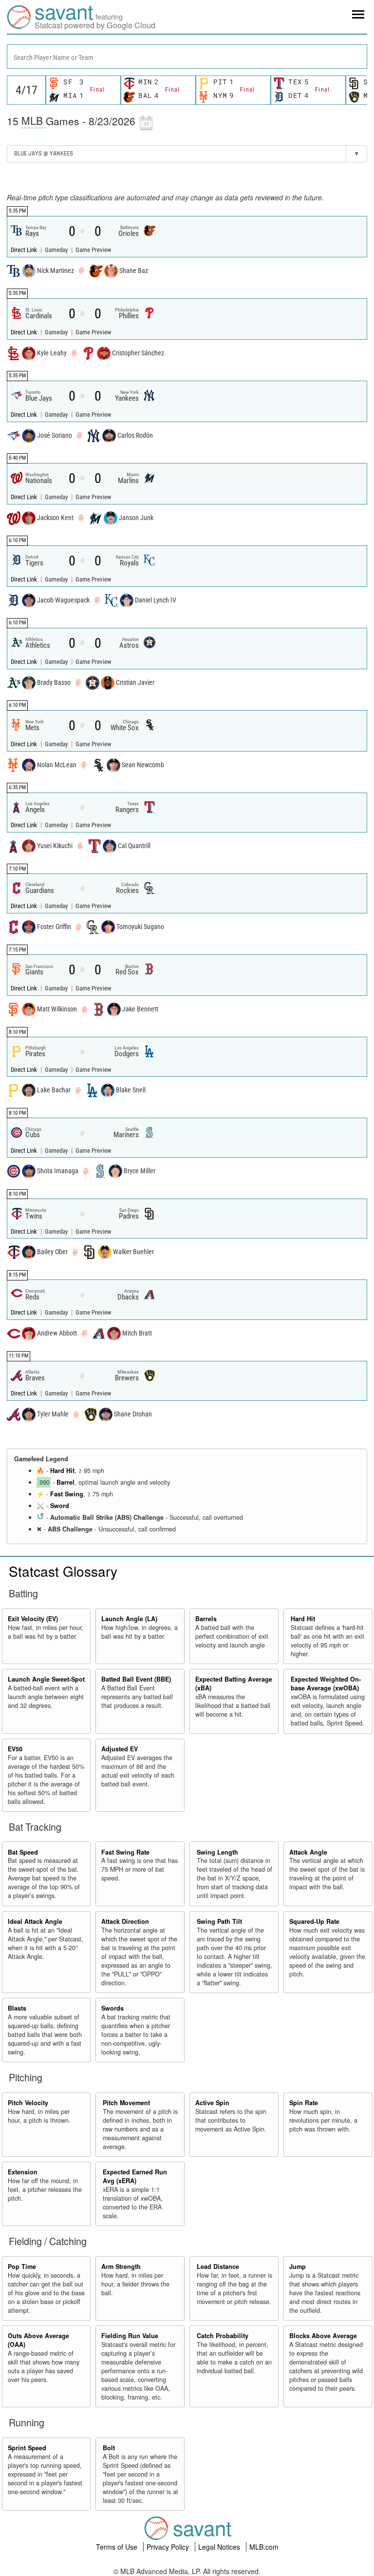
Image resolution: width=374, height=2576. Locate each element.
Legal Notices (220, 2547)
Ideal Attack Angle (35, 1921)
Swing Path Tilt (219, 1921)
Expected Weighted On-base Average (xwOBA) (326, 1684)
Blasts (17, 2008)
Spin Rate (304, 2103)
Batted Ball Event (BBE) (136, 1679)
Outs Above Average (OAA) (38, 2340)
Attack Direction (125, 1921)
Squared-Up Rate (314, 1921)
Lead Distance (218, 2266)
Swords (112, 2008)
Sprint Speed (27, 2448)
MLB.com (264, 2547)
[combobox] (187, 57)
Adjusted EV (120, 1749)
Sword (60, 1506)
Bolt (109, 2448)
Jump (298, 2266)
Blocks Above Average (323, 2336)
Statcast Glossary (63, 1571)
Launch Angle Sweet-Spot (46, 1679)
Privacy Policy (169, 2547)
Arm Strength (121, 2266)
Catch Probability (223, 2336)
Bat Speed (23, 1852)
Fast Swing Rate (125, 1852)
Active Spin (212, 2103)
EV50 (15, 1749)
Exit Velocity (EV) (33, 1619)
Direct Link (25, 250)
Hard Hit (62, 1471)
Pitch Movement (126, 2103)
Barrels (206, 1619)
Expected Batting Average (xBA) (234, 1684)
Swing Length (217, 1852)
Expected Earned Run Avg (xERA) (135, 2176)
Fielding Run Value (130, 2336)
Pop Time (22, 2266)
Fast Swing (67, 1494)
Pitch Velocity (28, 2103)
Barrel (65, 1482)
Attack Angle (308, 1852)
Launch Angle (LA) (129, 1619)
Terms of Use (118, 2547)
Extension (23, 2172)
